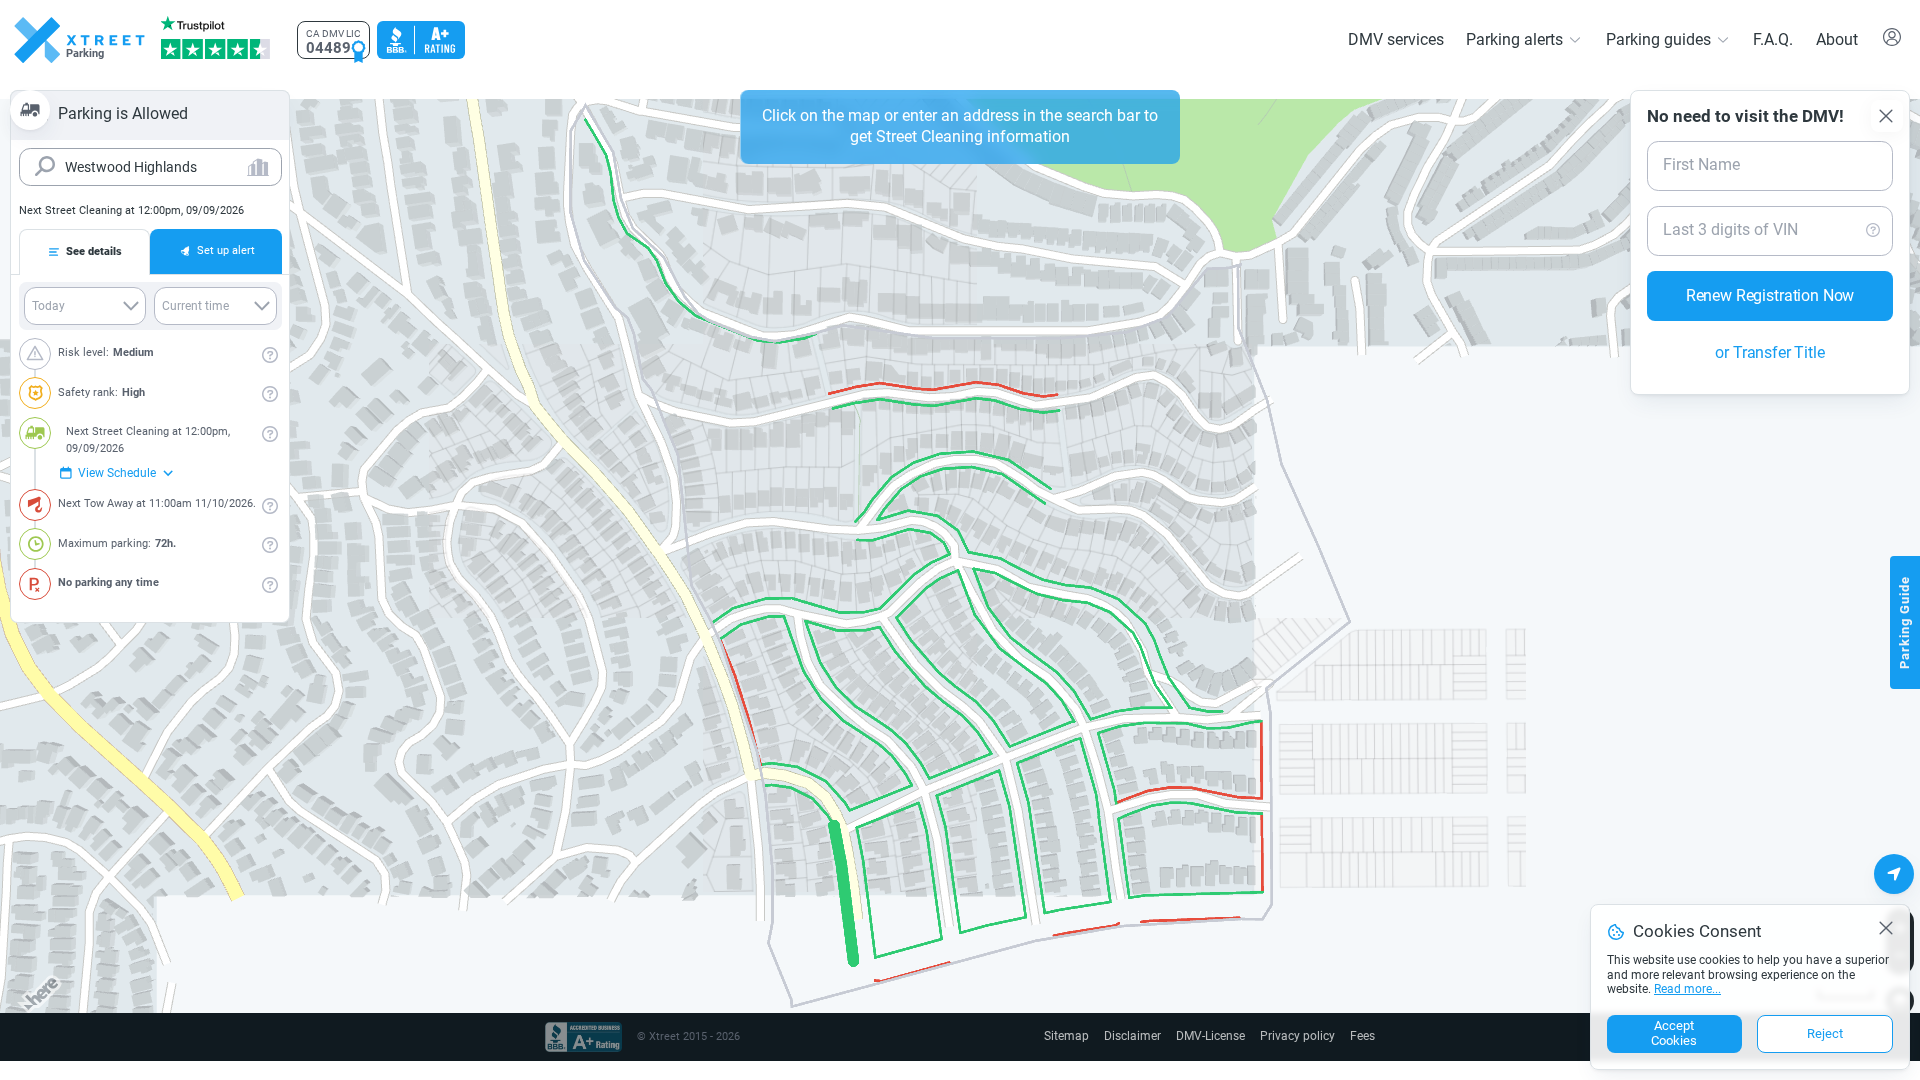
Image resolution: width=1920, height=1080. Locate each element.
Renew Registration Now (1770, 275)
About (1838, 39)
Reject (1825, 1034)
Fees (1363, 1036)
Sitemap (1082, 1036)
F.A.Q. (1774, 39)
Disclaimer (1145, 1036)
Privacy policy (1302, 1036)
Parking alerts (1525, 39)
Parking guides (1663, 39)
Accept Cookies (1673, 1034)
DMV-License (1220, 1036)
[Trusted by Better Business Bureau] (419, 40)
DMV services (1409, 39)
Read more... (1686, 991)
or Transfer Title (1770, 332)
